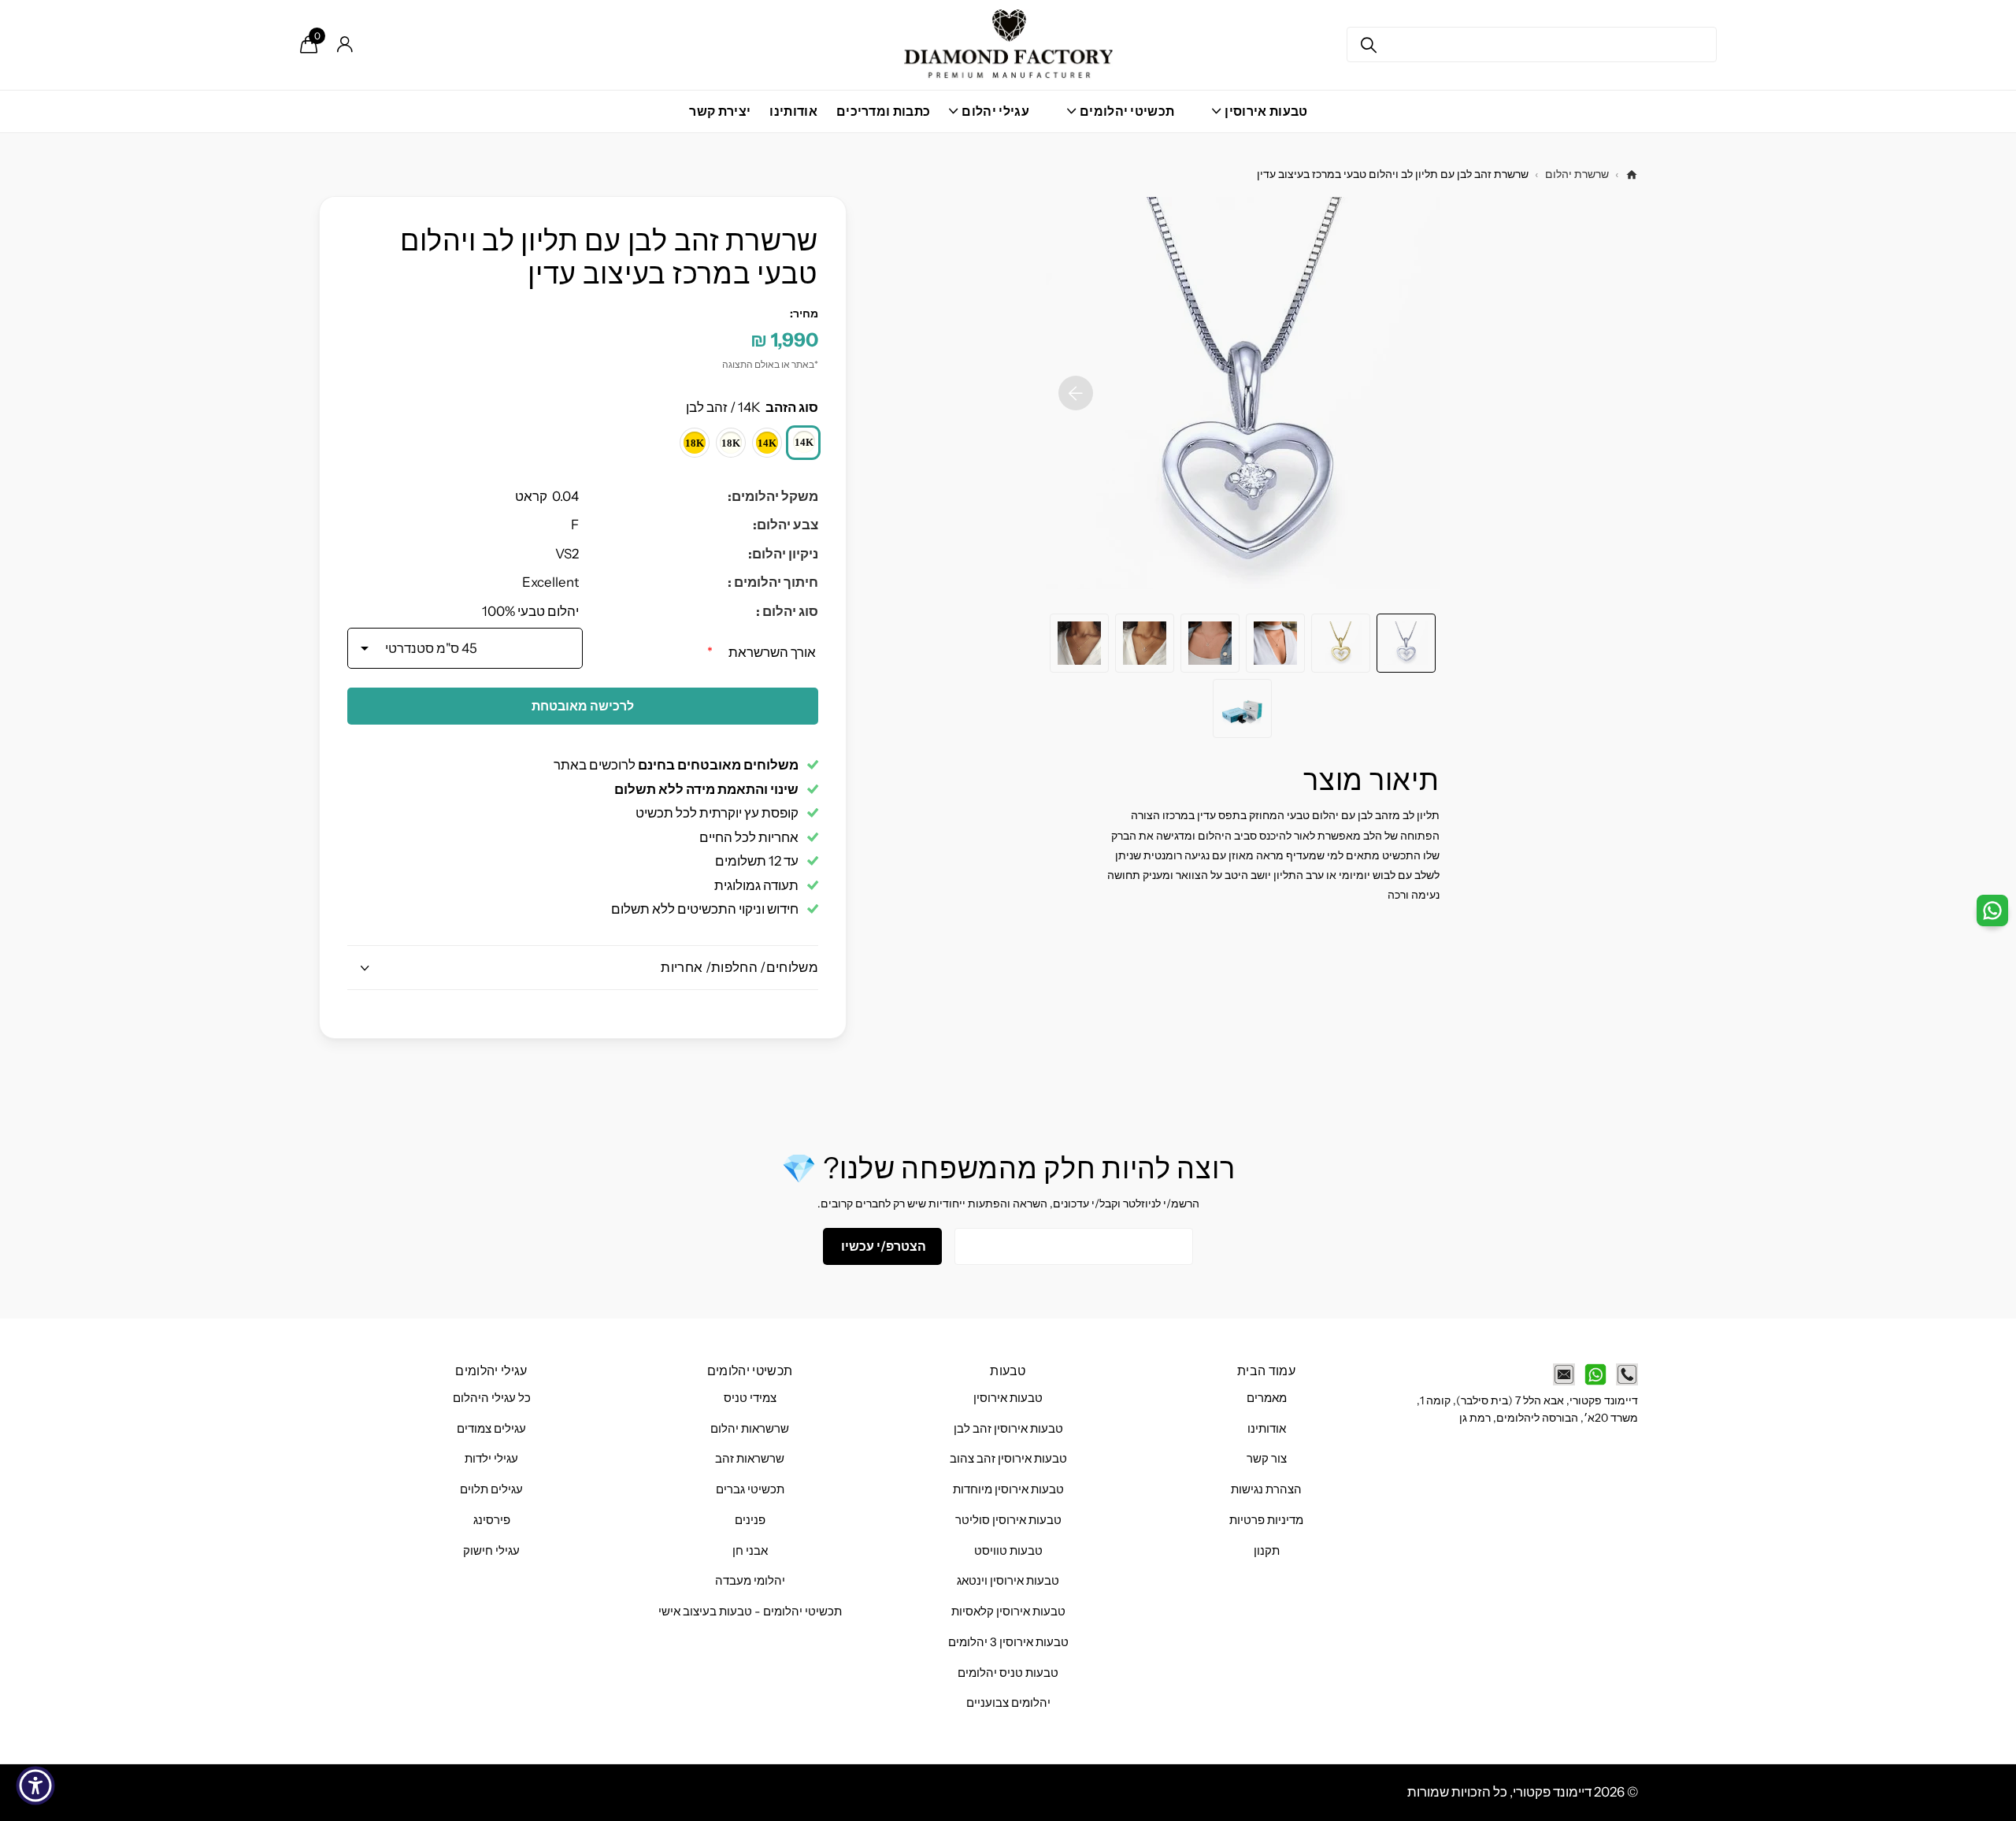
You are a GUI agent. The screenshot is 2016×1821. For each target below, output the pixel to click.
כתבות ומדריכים (883, 111)
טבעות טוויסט (1008, 1551)
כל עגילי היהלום (492, 1398)
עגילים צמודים (491, 1429)
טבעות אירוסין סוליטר (1008, 1520)
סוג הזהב (752, 407)
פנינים (750, 1520)
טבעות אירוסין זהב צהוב (1008, 1459)
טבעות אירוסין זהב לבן (1008, 1429)
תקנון (1267, 1551)
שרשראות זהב (750, 1459)
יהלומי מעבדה (750, 1581)
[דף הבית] (1632, 175)
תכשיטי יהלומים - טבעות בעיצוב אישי (750, 1611)
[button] (1076, 393)
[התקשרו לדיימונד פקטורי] (1627, 1374)
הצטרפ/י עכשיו (882, 1246)
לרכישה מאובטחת (583, 706)
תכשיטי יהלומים (750, 1370)
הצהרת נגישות (1266, 1489)
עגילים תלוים (491, 1489)
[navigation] (1406, 643)
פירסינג (492, 1520)
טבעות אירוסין (1008, 1398)
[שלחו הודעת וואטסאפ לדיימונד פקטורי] (1595, 1374)
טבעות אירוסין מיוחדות (1008, 1489)
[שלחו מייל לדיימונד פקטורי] (1564, 1374)
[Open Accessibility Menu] (35, 1786)
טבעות (1008, 1370)
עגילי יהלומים (491, 1370)
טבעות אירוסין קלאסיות (1008, 1611)
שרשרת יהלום (1577, 174)
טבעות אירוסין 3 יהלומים (1008, 1642)
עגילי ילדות (491, 1459)
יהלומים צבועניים (1008, 1703)
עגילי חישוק (491, 1551)
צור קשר (1267, 1459)
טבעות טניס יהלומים (1008, 1673)
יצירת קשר (720, 111)
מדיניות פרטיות (1266, 1520)
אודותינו (793, 111)
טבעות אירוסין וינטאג (1008, 1581)
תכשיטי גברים (750, 1489)
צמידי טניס (750, 1398)
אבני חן (750, 1551)
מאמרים (1267, 1398)
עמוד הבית (1266, 1370)
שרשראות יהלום (750, 1429)
